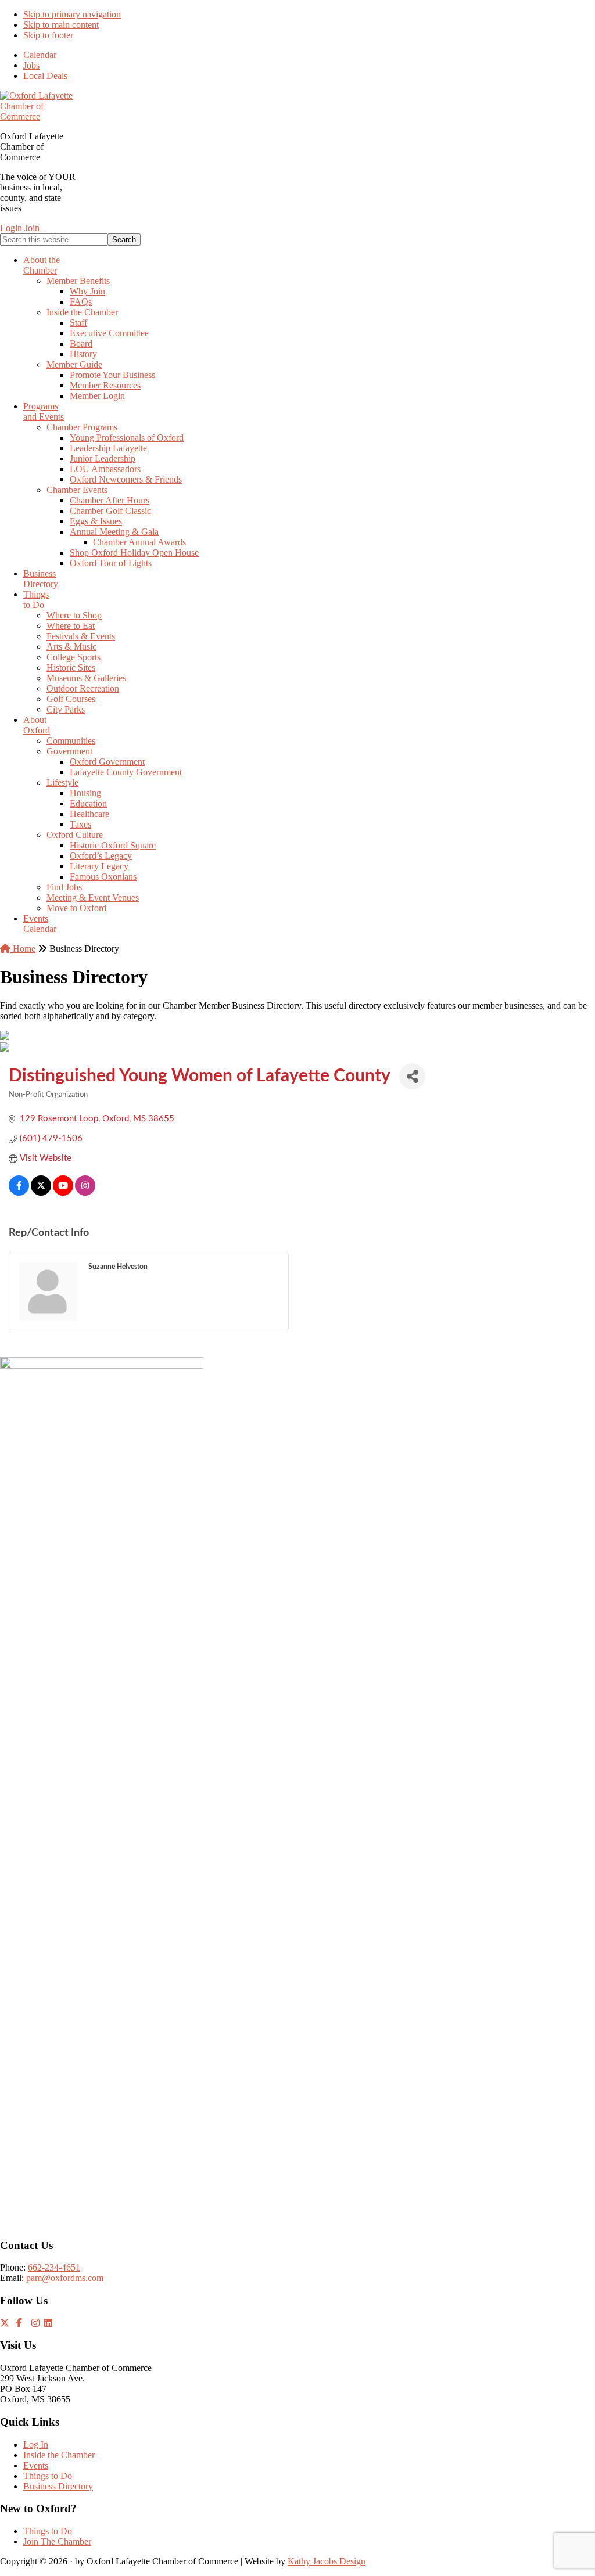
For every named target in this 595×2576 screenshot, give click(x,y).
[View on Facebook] (19, 1193)
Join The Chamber (57, 2541)
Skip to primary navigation (72, 14)
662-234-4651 (54, 2267)
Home (23, 949)
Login (11, 228)
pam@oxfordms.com (65, 2278)
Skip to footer (48, 35)
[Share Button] (412, 1076)
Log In (36, 2444)
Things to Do (48, 2476)
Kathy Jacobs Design (327, 2561)
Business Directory (58, 2486)
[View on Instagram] (85, 1193)
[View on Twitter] (41, 1193)
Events (36, 2465)
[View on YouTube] (63, 1193)
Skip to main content (61, 25)
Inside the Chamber (59, 2455)
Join (32, 228)
